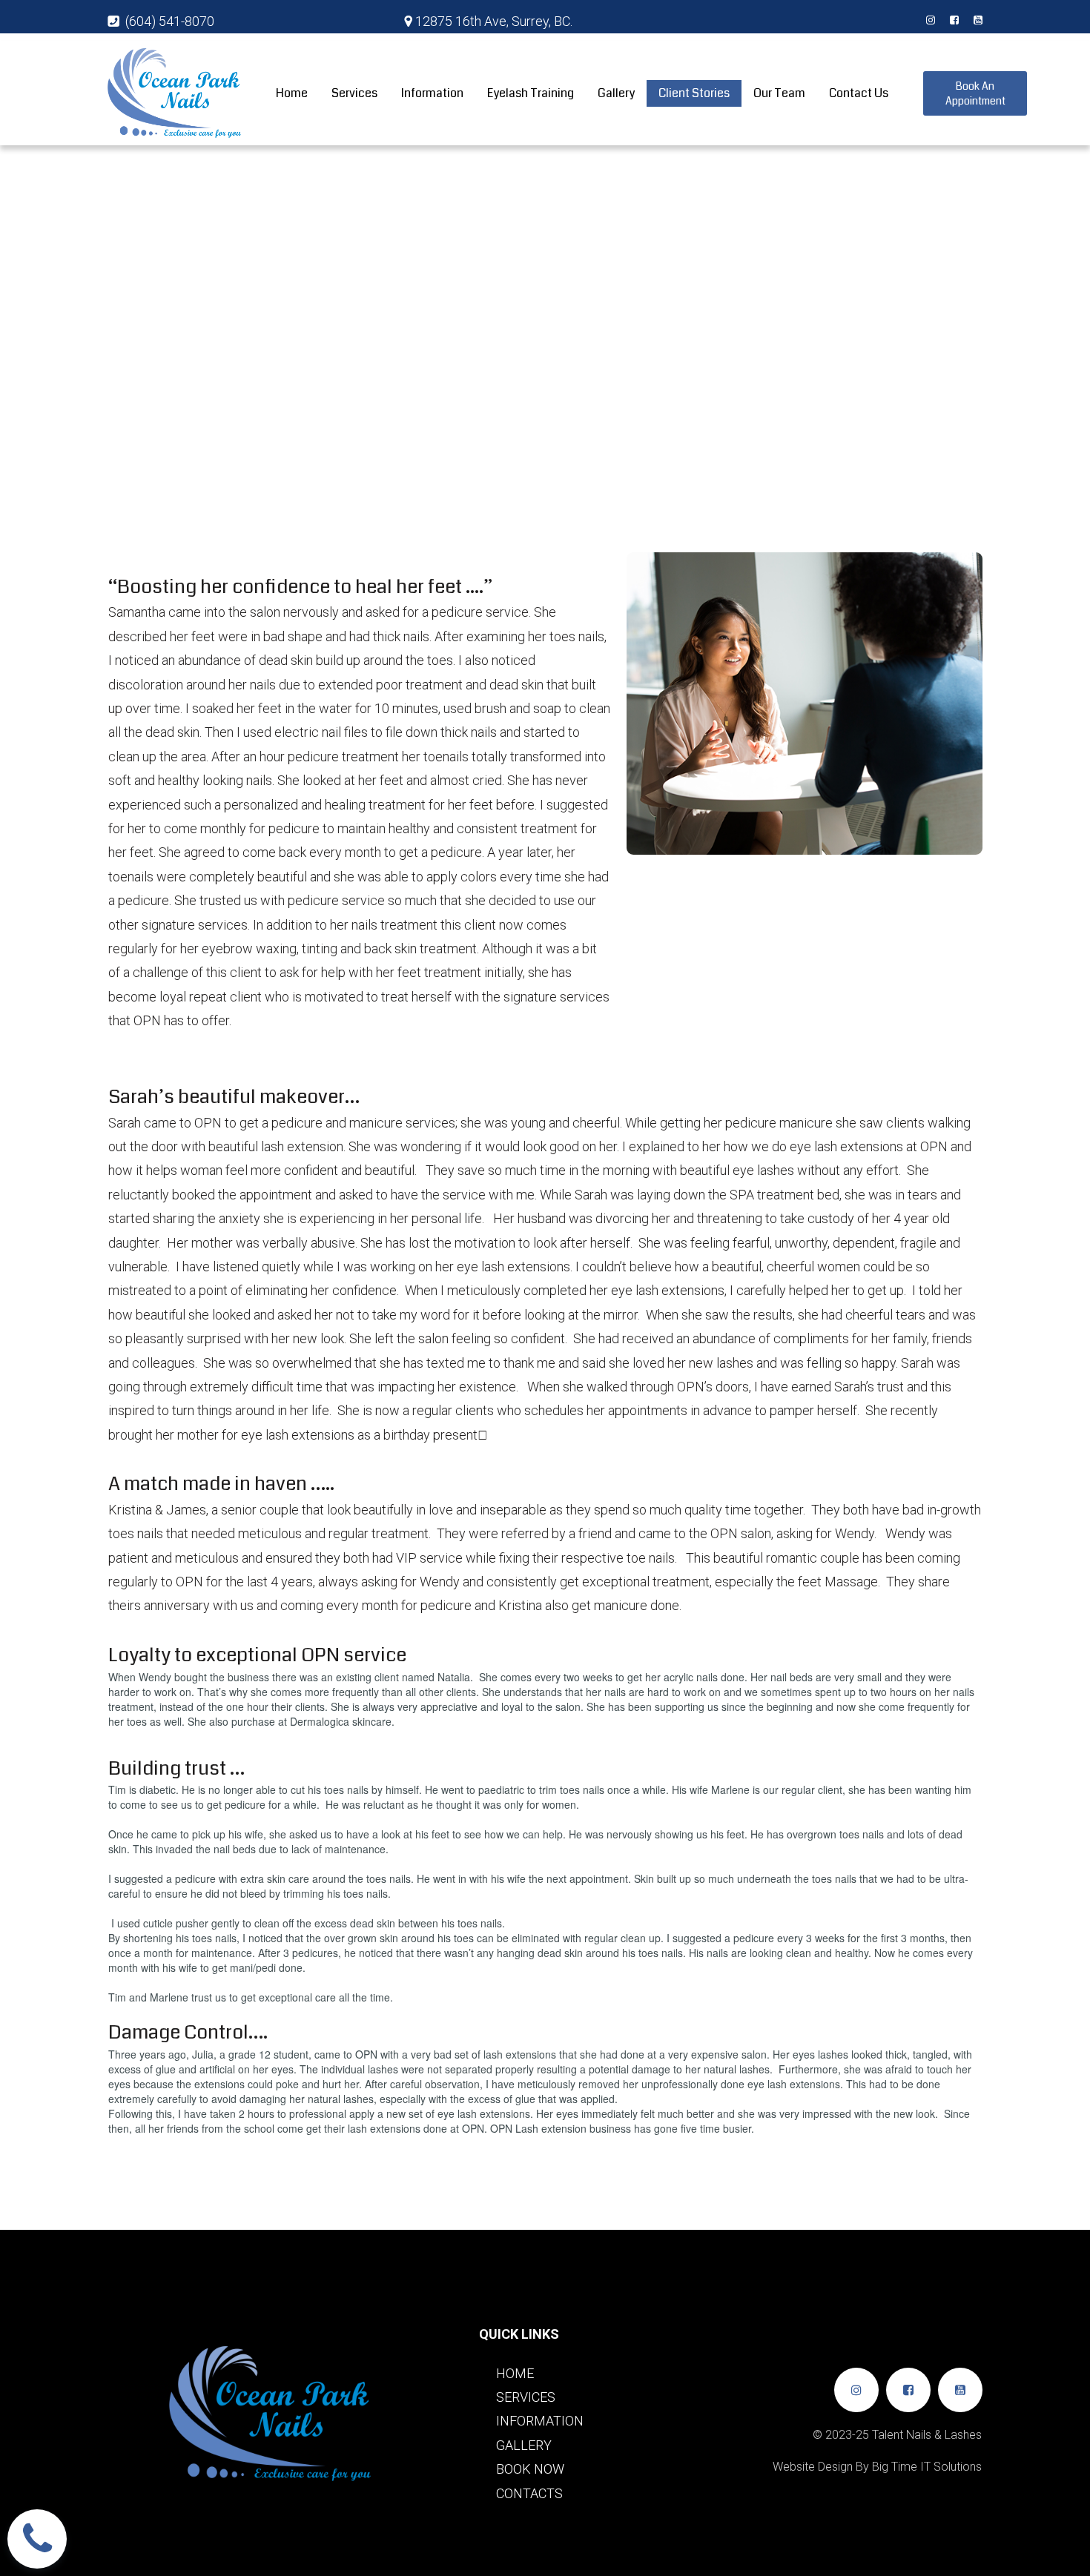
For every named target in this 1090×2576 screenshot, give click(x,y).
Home (292, 93)
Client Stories (694, 93)
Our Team (779, 93)
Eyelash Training (531, 93)
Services (354, 93)
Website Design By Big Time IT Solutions (877, 2467)
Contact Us (859, 93)
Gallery (616, 93)
